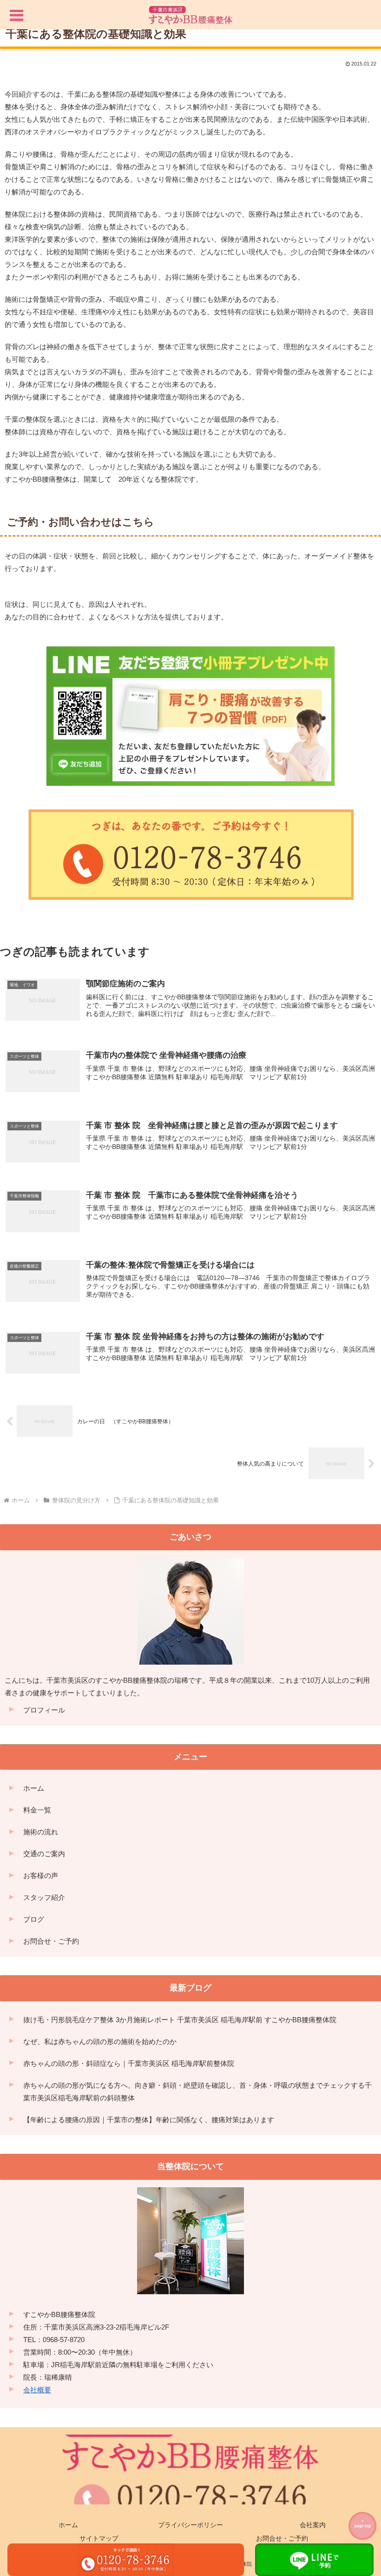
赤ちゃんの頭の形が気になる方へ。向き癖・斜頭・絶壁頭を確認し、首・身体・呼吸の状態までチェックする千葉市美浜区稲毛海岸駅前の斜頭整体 (197, 2091)
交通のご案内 (44, 1854)
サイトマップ (99, 2538)
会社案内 (313, 2525)
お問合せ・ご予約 (51, 1941)
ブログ (34, 1919)
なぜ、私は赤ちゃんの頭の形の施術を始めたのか (100, 2042)
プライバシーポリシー (190, 2525)
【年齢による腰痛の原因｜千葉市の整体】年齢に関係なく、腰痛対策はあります (149, 2120)
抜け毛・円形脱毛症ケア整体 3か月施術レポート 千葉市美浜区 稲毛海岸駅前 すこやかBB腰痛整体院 (180, 2020)
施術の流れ (41, 1832)
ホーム (34, 1788)
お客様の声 (41, 1876)
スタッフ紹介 (44, 1897)
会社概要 (37, 2390)
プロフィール (44, 1710)
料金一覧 (37, 1810)
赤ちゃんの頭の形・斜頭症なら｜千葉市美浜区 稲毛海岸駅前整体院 (129, 2063)
